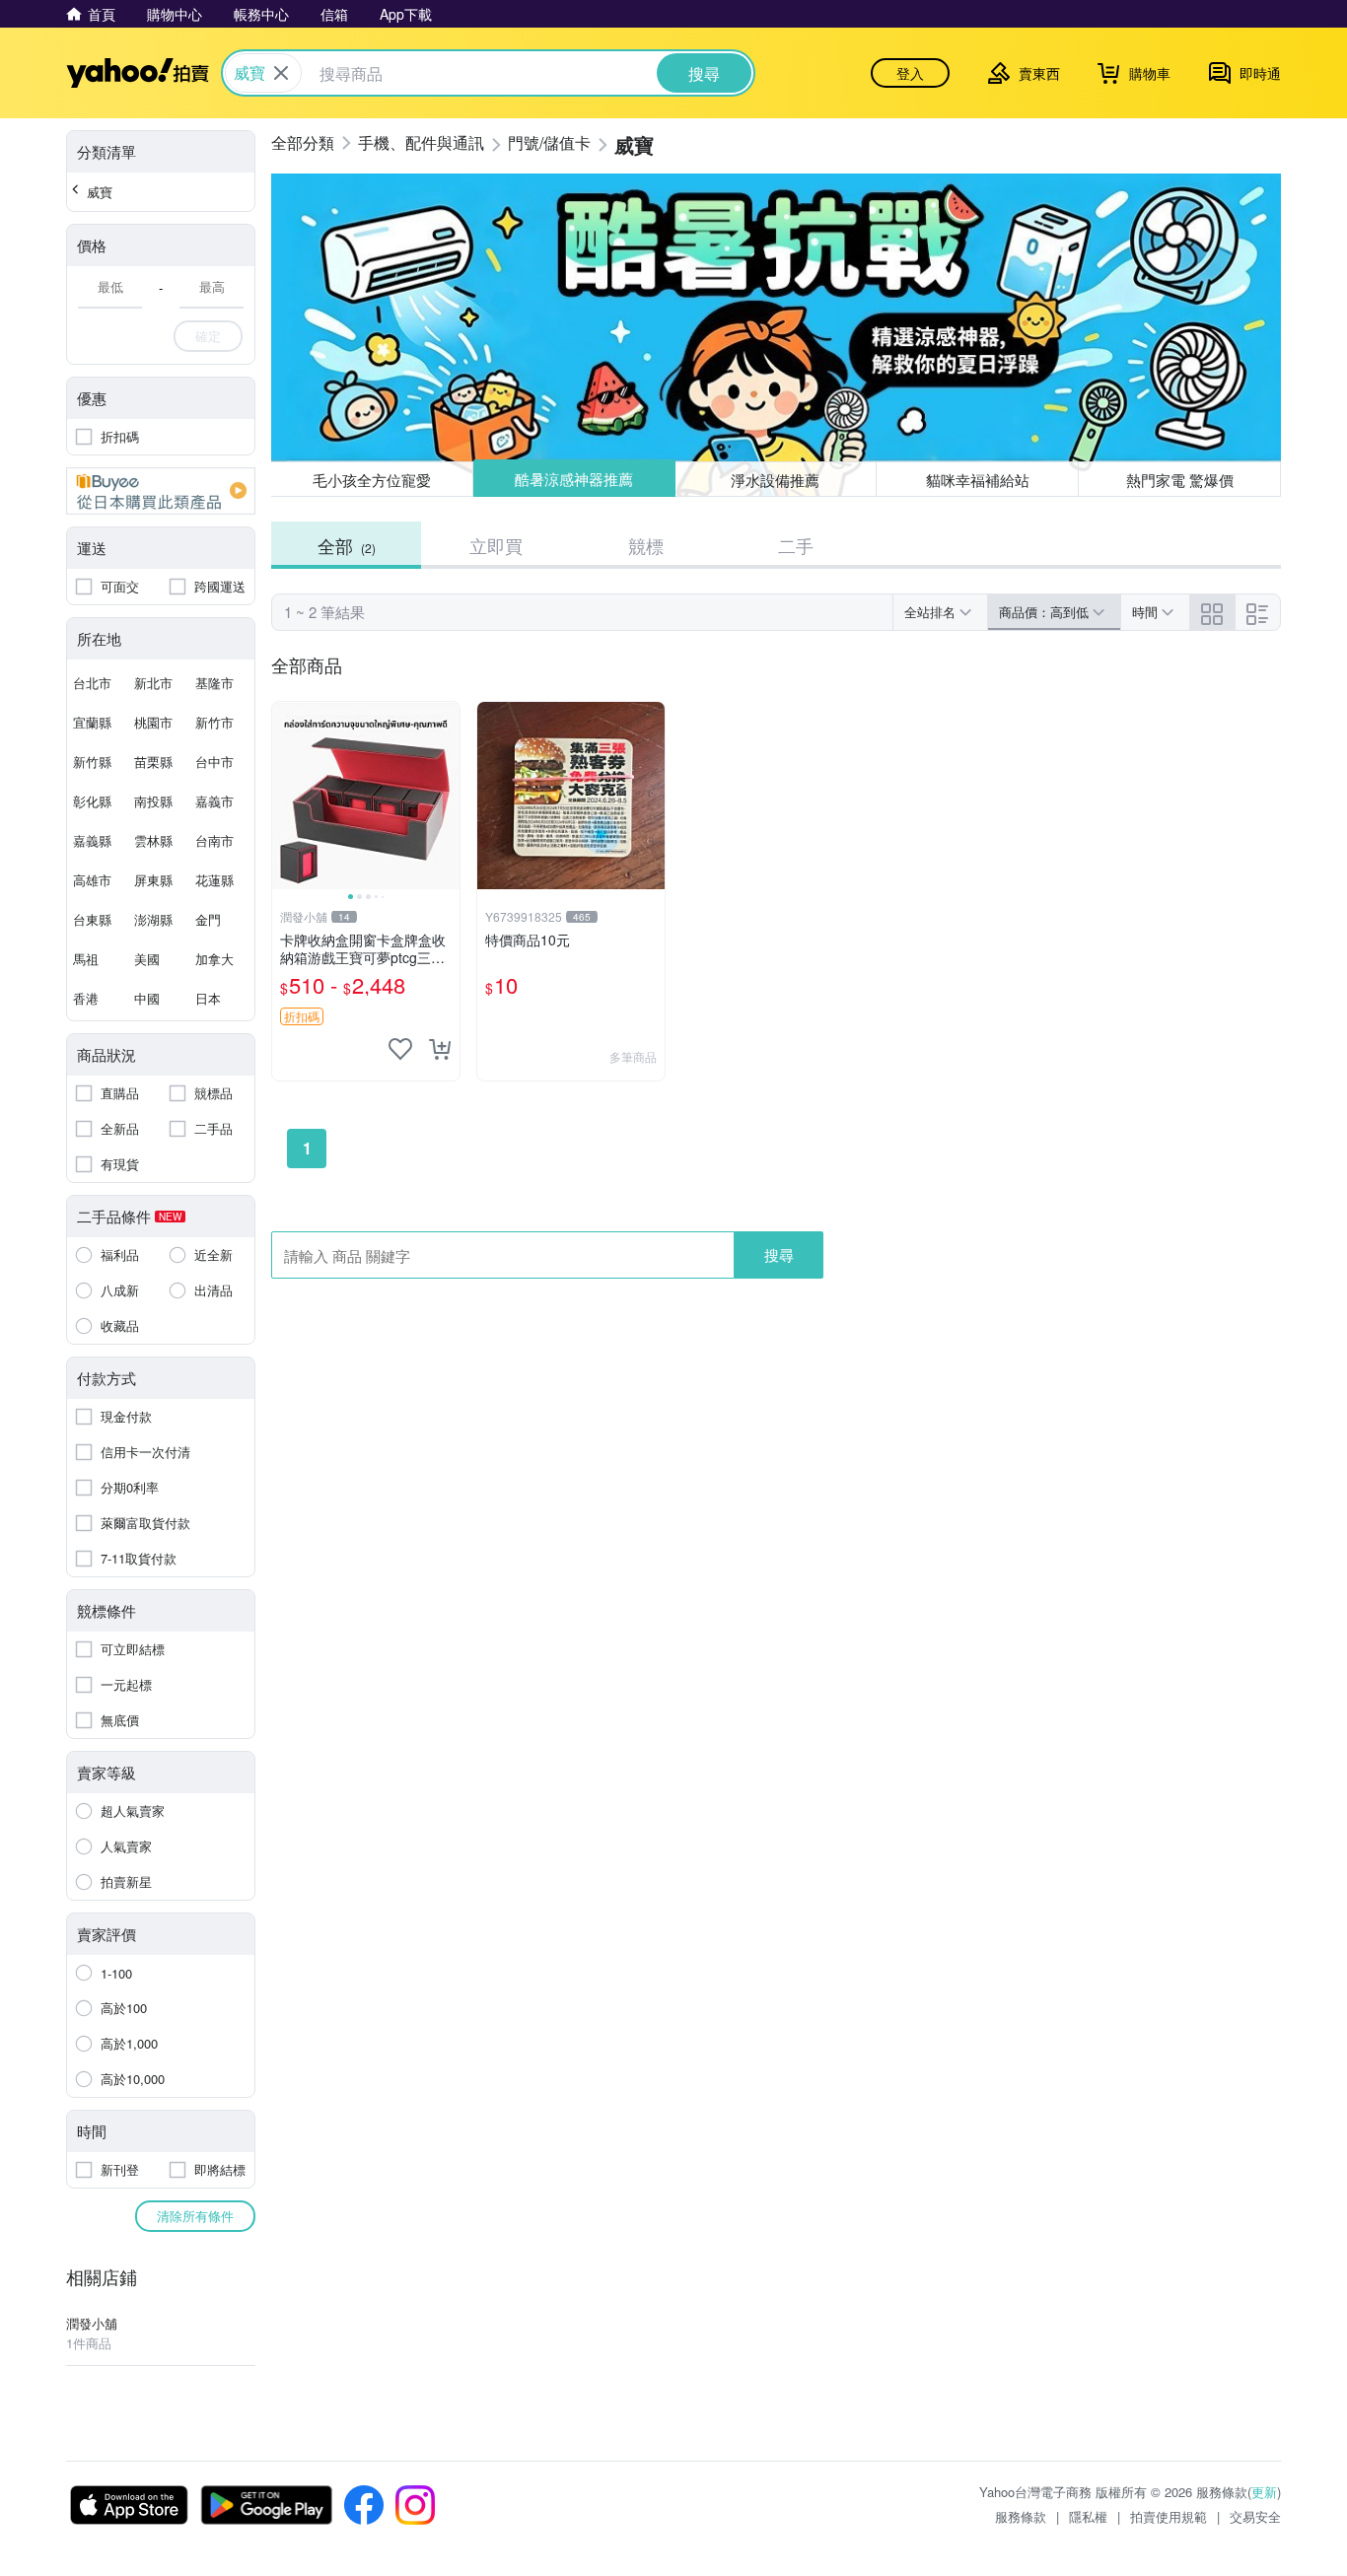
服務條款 (1021, 2516)
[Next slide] (447, 796)
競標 (646, 545)
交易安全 (1255, 2516)
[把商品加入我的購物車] (440, 1049)
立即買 (496, 545)
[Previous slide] (285, 796)
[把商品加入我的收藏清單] (400, 1049)
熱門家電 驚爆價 (1180, 480)
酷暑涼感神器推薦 (574, 480)
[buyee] (161, 491)
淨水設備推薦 (776, 479)
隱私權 (1088, 2516)
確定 (208, 336)
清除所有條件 (195, 2216)
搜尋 (779, 1254)
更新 (1264, 2492)
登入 (910, 73)
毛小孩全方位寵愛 (372, 480)
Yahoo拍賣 (138, 73)
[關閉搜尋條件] (281, 73)
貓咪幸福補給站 (978, 480)
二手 (796, 545)
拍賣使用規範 (1169, 2516)
